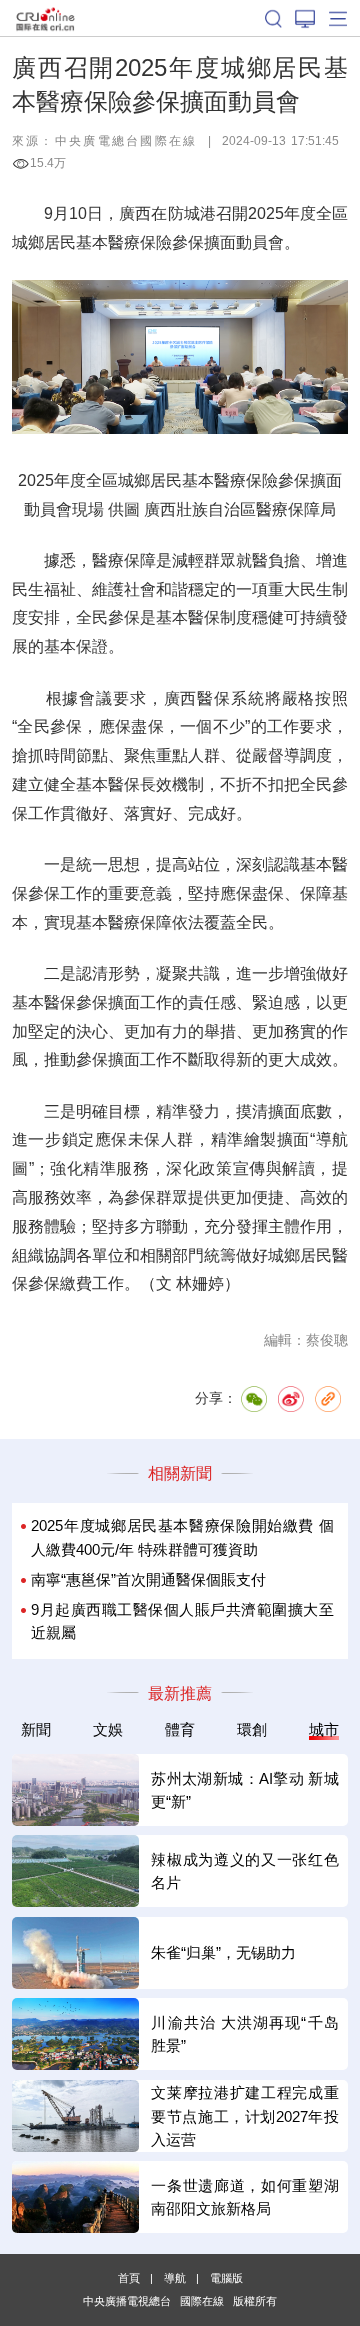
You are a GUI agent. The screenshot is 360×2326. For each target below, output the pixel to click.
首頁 (129, 2278)
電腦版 (226, 2278)
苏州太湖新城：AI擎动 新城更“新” (244, 1790)
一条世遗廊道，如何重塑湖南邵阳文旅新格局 (244, 2197)
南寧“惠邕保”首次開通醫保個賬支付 (148, 1580)
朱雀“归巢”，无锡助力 (223, 1952)
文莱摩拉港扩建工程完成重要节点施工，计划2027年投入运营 (244, 2116)
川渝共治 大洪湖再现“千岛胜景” (244, 2034)
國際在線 (45, 18)
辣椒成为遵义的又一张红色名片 (244, 1871)
